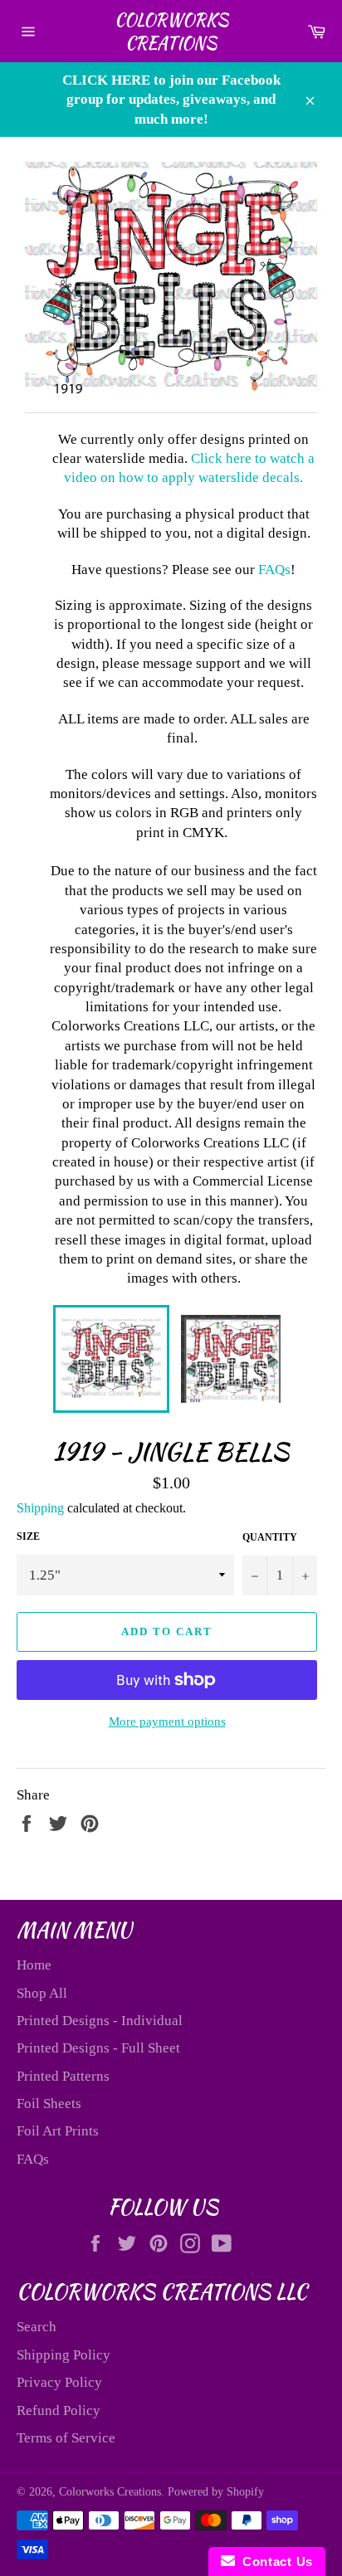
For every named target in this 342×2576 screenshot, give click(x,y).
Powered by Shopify (216, 2492)
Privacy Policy (59, 2382)
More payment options (167, 1721)
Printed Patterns (63, 2076)
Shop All (42, 1993)
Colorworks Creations (171, 31)
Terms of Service (66, 2438)
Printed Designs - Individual (100, 2021)
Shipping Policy (64, 2355)
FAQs (274, 570)
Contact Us (274, 2561)
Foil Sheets (49, 2104)
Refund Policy (59, 2410)
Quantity (270, 1537)
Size (28, 1536)
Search (37, 2327)
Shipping (40, 1508)
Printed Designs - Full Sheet (98, 2048)
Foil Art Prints (58, 2131)
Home (34, 1965)
